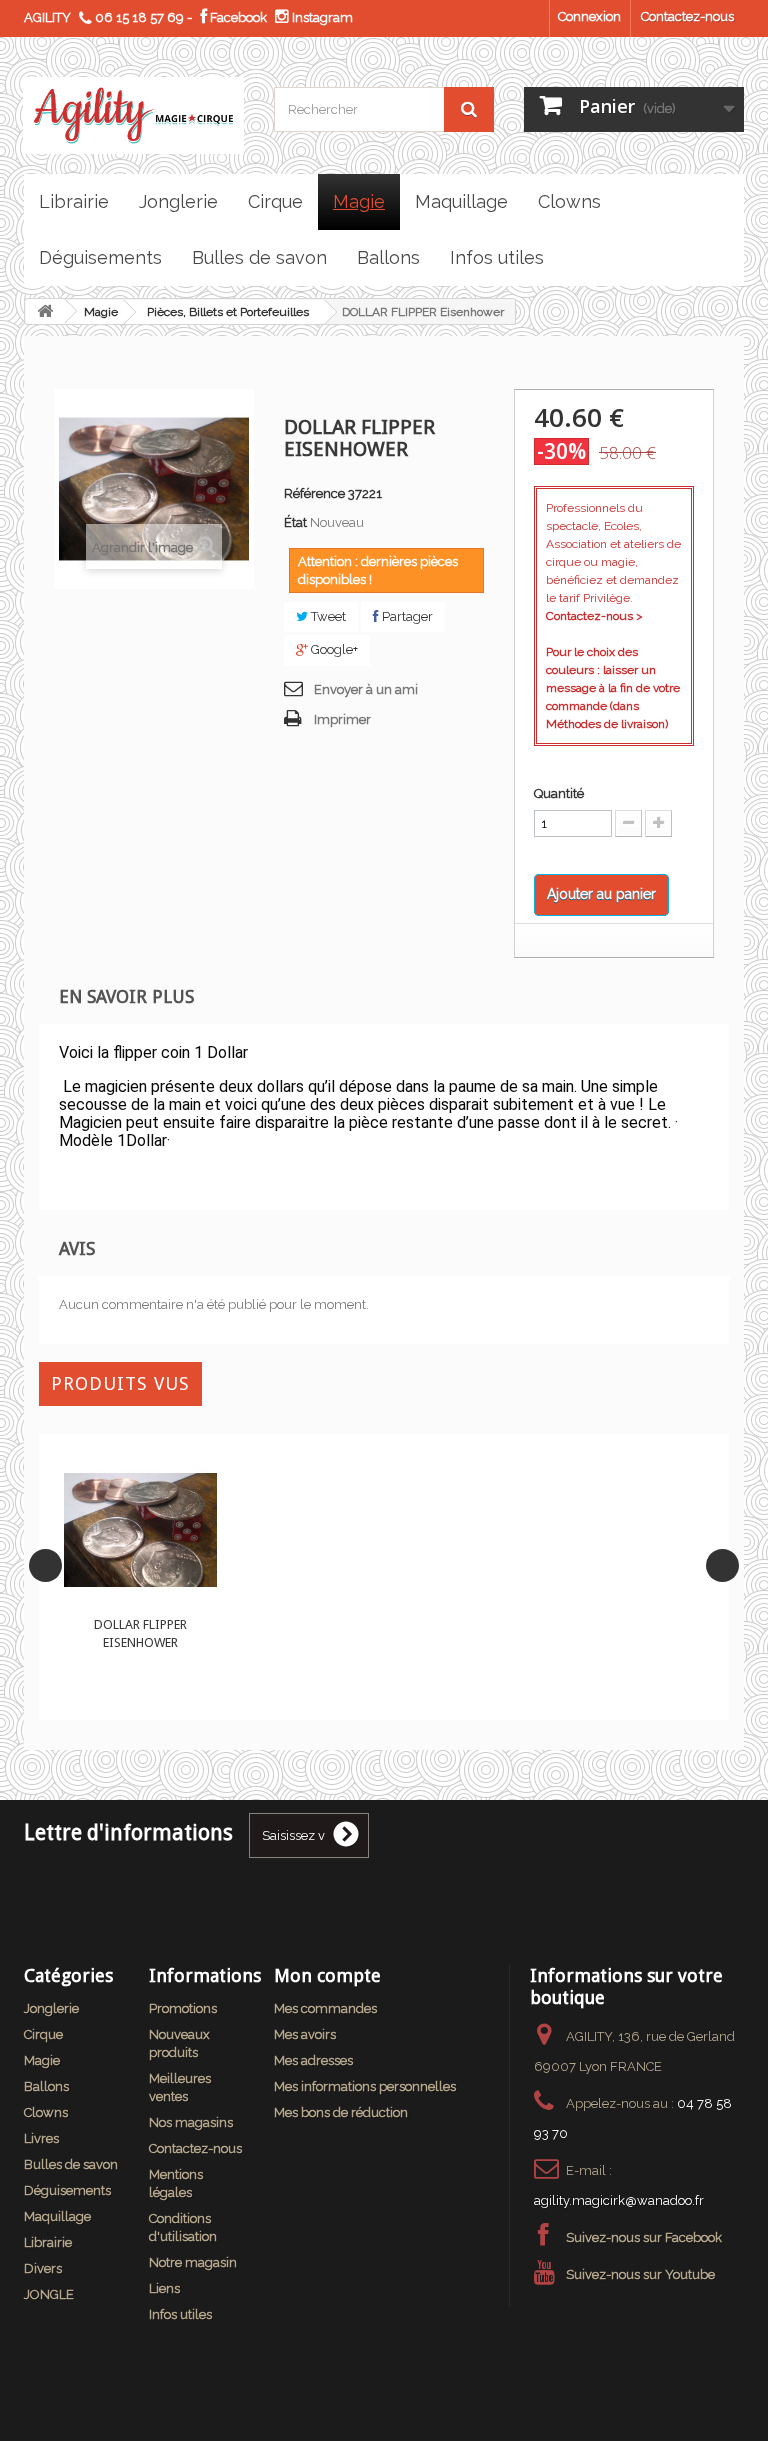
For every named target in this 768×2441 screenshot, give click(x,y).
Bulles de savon (71, 2164)
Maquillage (57, 2216)
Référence (314, 493)
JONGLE (49, 2294)
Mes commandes (325, 2008)
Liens (164, 2288)
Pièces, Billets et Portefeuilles (228, 312)
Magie (101, 312)
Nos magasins (191, 2122)
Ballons (46, 2086)
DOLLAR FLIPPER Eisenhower (140, 1633)
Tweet (327, 616)
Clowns (46, 2112)
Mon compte (327, 1975)
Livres (41, 2138)
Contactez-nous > (594, 616)
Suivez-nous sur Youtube (640, 2274)
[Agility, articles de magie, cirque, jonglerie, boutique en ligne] (133, 115)
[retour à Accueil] (45, 311)
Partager (406, 616)
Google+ (333, 649)
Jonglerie (51, 2008)
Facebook (237, 17)
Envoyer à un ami (366, 689)
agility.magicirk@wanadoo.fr (619, 2200)
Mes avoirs (305, 2034)
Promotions (183, 2008)
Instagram (321, 17)
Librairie (48, 2242)
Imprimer (342, 719)
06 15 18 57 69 (139, 17)
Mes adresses (313, 2060)
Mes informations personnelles (365, 2086)
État (295, 522)
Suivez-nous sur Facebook (644, 2237)
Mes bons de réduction (341, 2112)
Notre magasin (193, 2262)
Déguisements (67, 2190)
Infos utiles (180, 2314)
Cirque (43, 2034)
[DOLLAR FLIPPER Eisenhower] (140, 1530)
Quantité (559, 793)
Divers (43, 2268)
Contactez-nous (687, 16)
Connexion (589, 16)
